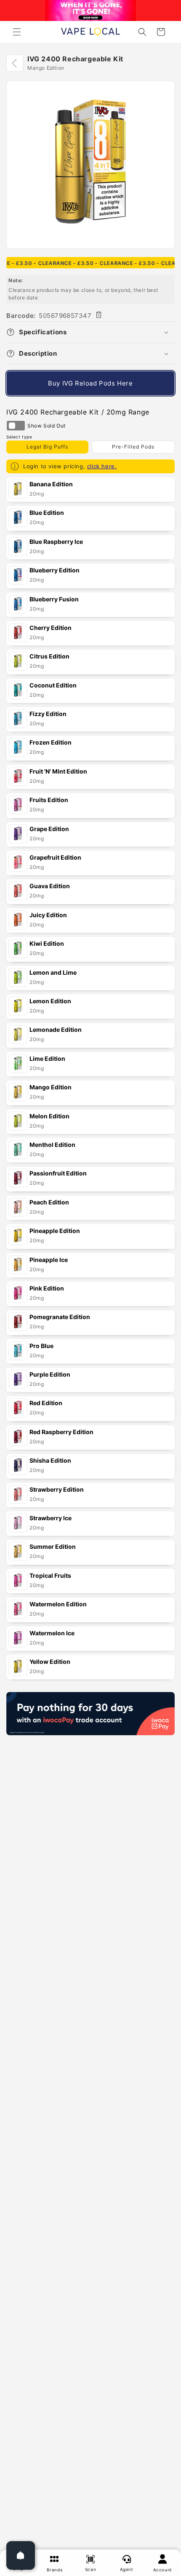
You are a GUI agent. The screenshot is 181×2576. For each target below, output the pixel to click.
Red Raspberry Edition (61, 1432)
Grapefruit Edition (55, 857)
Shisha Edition (50, 1460)
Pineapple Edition (55, 1231)
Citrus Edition (49, 656)
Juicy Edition (48, 915)
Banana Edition (51, 484)
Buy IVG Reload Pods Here (90, 383)
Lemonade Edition (56, 1030)
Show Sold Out (16, 426)
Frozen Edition (51, 742)
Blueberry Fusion (54, 599)
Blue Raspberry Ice (56, 542)
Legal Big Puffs (47, 447)
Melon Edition (49, 1116)
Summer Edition (53, 1546)
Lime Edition (47, 1058)
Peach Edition (49, 1202)
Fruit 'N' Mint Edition (58, 771)
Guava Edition (50, 886)
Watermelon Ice (52, 1633)
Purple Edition (50, 1374)
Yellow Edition (50, 1662)
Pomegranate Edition (60, 1317)
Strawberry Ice (51, 1518)
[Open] (21, 2555)
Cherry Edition (51, 628)
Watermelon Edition (58, 1604)
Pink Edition (47, 1288)
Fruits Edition (49, 800)
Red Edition (46, 1403)
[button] (17, 32)
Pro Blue (41, 1346)
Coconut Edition (53, 685)
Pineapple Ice (49, 1260)
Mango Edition (51, 1087)
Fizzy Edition (48, 714)
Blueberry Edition (55, 570)
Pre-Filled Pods (133, 447)
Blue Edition (47, 513)
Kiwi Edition (47, 943)
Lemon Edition (50, 1001)
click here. (102, 466)
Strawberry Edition (57, 1489)
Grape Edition (49, 829)
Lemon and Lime (53, 972)
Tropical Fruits (50, 1575)
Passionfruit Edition (58, 1173)
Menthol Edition (52, 1145)
